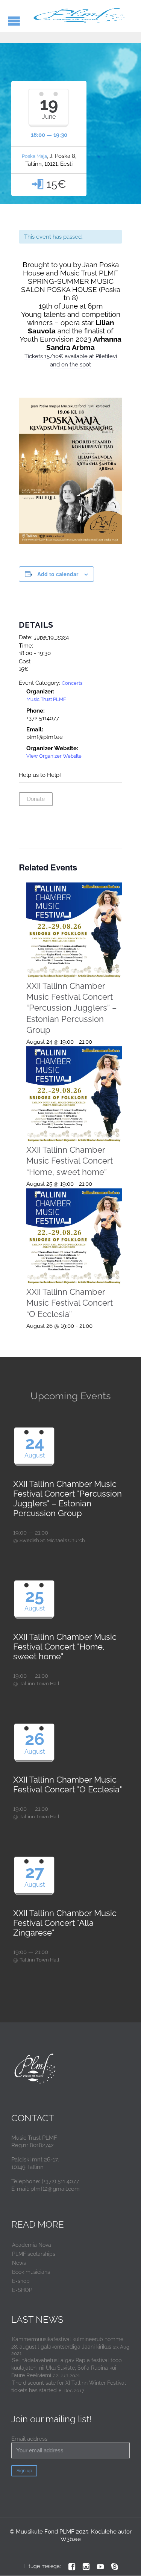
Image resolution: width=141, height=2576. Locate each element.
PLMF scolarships (34, 2254)
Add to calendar (58, 574)
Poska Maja (34, 156)
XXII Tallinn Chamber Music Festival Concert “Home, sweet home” (70, 1161)
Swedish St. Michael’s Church (52, 1540)
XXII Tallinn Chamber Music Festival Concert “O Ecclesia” (70, 1303)
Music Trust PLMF (46, 699)
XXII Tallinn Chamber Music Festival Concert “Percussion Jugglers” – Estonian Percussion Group (72, 1008)
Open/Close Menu (14, 21)
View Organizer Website (54, 756)
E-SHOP (22, 2290)
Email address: (30, 2439)
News (19, 2263)
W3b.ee (71, 2539)
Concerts (72, 683)
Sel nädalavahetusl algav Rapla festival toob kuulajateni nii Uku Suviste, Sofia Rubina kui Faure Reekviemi (67, 2368)
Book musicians (31, 2272)
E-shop (21, 2281)
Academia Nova (32, 2245)
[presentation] (74, 931)
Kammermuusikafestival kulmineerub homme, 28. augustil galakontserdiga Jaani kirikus (68, 2343)
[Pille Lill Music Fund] (80, 16)
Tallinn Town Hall (39, 1684)
